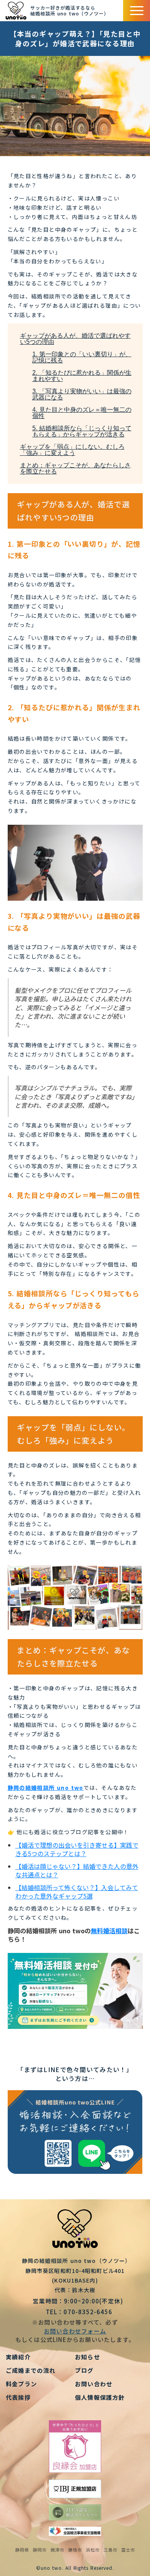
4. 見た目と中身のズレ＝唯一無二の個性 (82, 413)
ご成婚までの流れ (31, 2370)
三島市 (110, 2550)
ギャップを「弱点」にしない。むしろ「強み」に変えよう (72, 450)
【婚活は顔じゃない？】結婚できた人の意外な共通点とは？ (77, 1870)
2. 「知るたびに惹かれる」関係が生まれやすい (82, 376)
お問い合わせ (94, 2384)
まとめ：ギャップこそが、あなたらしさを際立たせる (75, 468)
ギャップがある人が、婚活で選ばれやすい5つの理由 (75, 339)
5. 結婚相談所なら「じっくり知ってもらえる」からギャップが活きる (82, 431)
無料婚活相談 (109, 1931)
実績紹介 (18, 2357)
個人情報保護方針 (100, 2397)
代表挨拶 (18, 2397)
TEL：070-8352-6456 (75, 2312)
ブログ (84, 2370)
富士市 (128, 2550)
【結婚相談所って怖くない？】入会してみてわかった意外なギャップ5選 (77, 1892)
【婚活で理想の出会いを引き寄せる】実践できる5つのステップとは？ (77, 1849)
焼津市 (57, 2550)
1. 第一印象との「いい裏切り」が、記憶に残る (82, 357)
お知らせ (87, 2357)
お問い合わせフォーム (75, 2331)
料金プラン (21, 2384)
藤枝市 (75, 2550)
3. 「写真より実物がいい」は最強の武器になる (82, 394)
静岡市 (40, 2550)
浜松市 (93, 2550)
